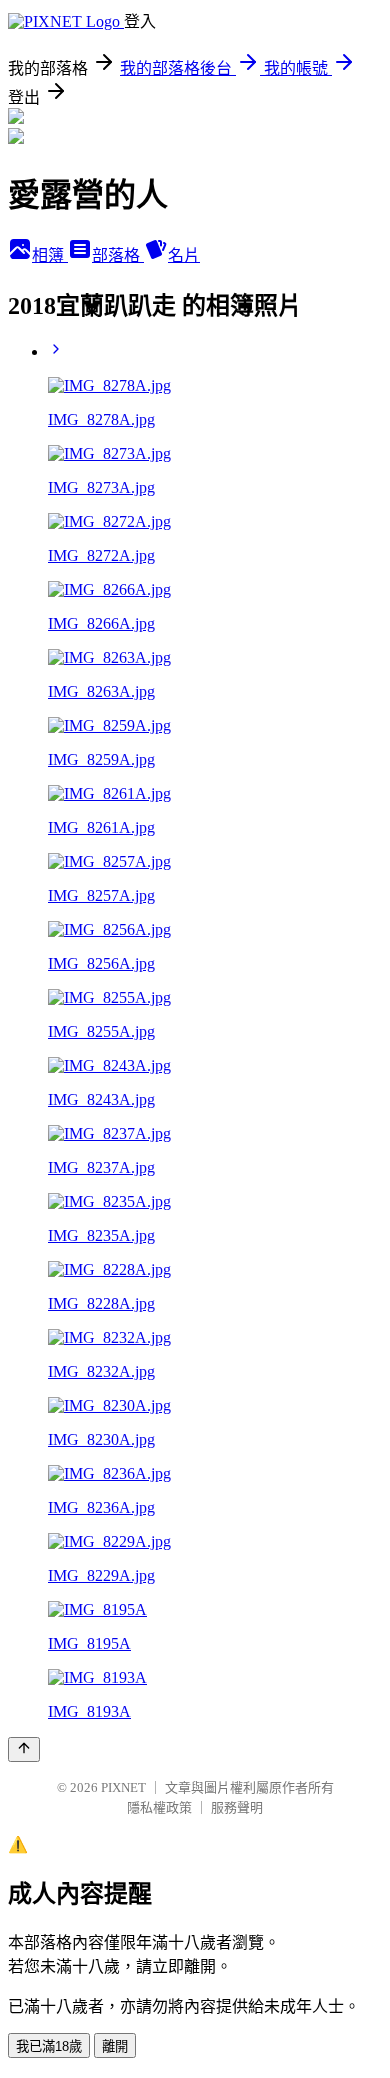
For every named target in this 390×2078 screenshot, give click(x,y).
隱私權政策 (159, 1807)
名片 (184, 255)
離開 (115, 2046)
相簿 (50, 255)
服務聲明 (237, 1807)
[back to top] (24, 1749)
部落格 (118, 255)
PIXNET (123, 1787)
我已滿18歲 (49, 2046)
